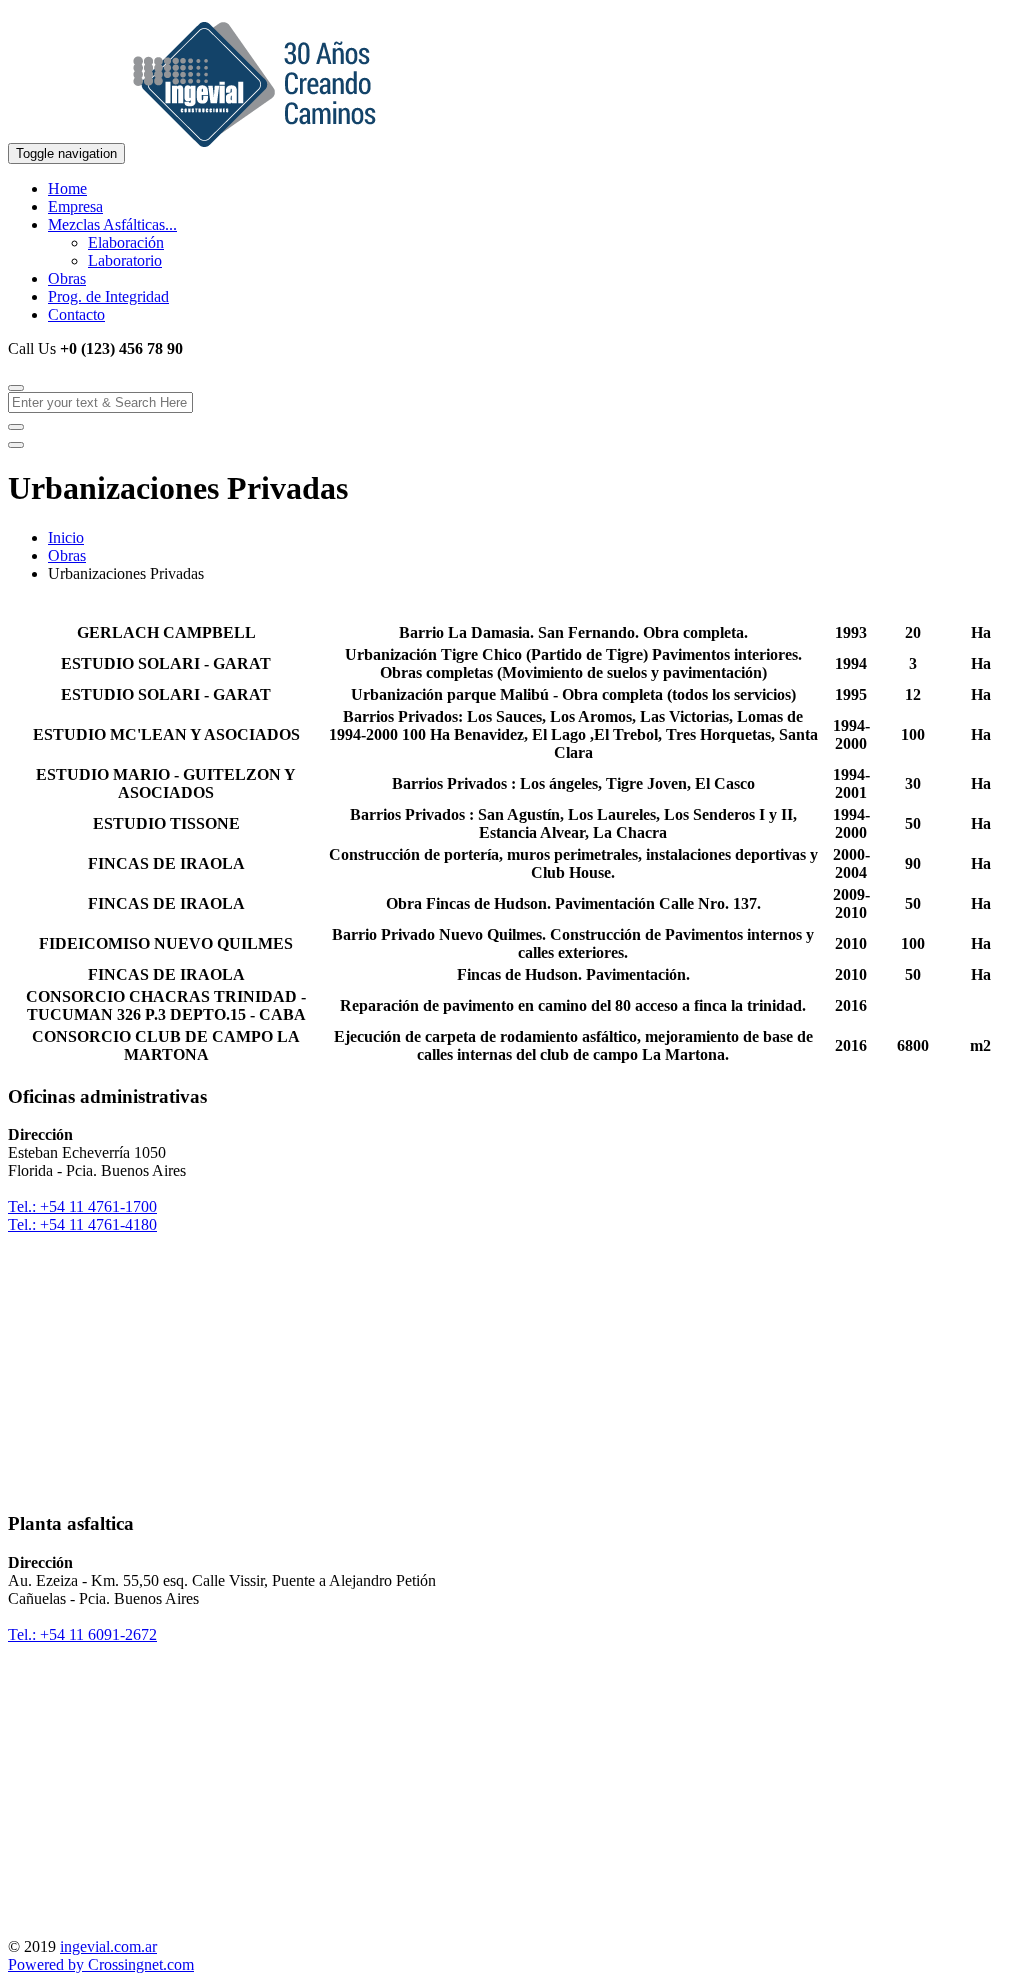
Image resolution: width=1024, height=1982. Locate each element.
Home (67, 188)
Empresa (75, 206)
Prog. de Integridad (108, 296)
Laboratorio (125, 260)
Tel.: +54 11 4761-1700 (82, 1206)
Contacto (76, 314)
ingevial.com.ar (108, 1946)
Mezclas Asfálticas (112, 224)
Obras (67, 278)
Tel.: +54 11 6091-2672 (82, 1634)
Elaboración (126, 242)
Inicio (66, 537)
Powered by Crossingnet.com (101, 1964)
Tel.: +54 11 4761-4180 (82, 1224)
